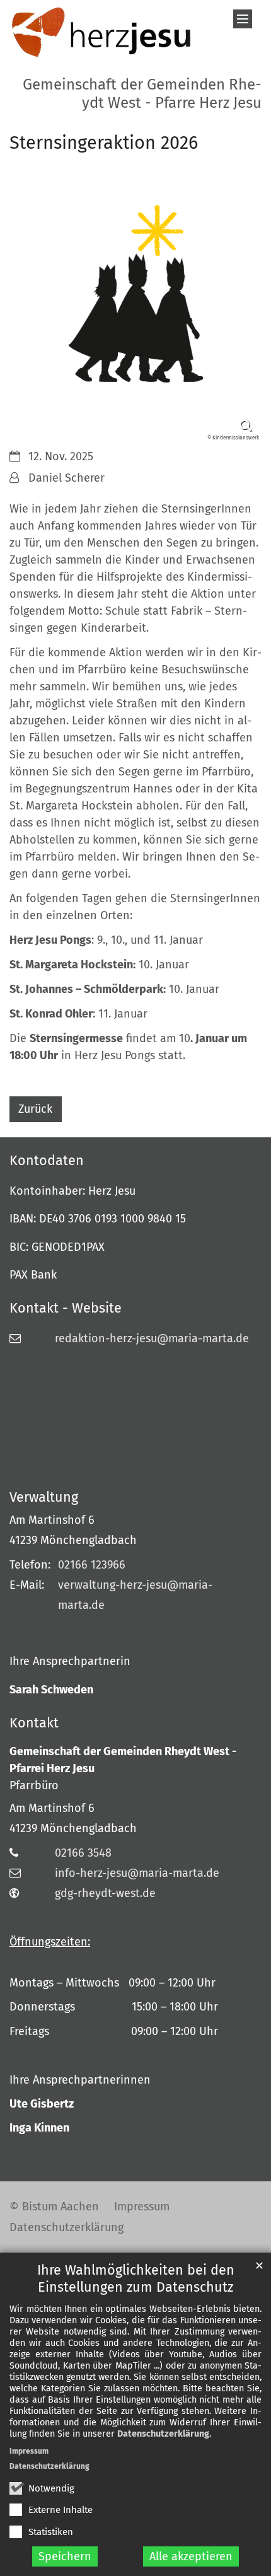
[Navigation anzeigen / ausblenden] (243, 19)
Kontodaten (47, 1161)
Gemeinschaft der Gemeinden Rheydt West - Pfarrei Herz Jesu (123, 1760)
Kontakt (34, 1723)
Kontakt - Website (66, 1308)
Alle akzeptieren (191, 2556)
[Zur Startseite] (102, 33)
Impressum (29, 2451)
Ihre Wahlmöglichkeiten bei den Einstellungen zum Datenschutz (136, 2279)
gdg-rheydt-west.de (105, 1893)
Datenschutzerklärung (163, 2434)
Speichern (65, 2556)
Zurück (35, 1109)
